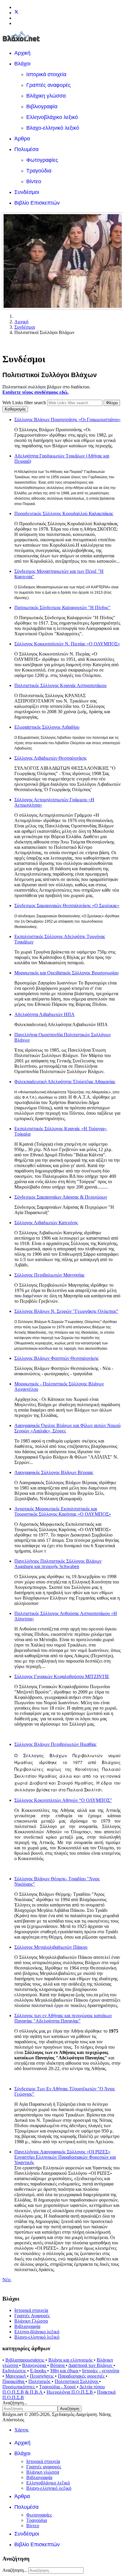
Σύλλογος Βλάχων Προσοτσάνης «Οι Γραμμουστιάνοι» (67, 420)
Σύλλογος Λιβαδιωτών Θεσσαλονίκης (50, 758)
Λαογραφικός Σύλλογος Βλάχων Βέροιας (54, 1472)
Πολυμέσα (26, 149)
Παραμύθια (14, 2381)
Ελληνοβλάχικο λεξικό (52, 117)
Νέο (7, 2280)
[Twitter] (16, 13)
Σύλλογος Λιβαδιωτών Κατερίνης (46, 1223)
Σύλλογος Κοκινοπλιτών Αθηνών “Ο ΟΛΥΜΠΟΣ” (63, 1800)
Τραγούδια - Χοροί (58, 2387)
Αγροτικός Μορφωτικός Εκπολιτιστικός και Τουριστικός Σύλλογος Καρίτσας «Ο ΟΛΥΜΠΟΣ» (63, 1511)
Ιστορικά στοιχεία (46, 74)
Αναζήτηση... (15, 2403)
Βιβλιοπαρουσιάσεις (25, 2360)
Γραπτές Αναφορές (32, 2316)
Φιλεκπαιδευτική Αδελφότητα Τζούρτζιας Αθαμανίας (65, 1082)
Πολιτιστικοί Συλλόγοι (77, 2381)
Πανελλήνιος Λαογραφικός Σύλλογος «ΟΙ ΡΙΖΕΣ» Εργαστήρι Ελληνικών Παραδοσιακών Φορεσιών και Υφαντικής (65, 2157)
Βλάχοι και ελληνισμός (71, 2360)
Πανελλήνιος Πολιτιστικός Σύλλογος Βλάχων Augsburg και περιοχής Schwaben (58, 1564)
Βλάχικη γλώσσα (46, 96)
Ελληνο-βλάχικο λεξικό (37, 2332)
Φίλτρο (112, 403)
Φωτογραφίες (42, 160)
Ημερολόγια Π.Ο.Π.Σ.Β (70, 2392)
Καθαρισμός (15, 409)
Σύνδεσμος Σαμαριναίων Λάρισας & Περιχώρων (61, 1197)
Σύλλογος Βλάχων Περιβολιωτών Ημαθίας (55, 1744)
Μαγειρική (16, 2376)
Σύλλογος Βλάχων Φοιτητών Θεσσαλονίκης (56, 1358)
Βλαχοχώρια (35, 2365)
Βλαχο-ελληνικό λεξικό (53, 128)
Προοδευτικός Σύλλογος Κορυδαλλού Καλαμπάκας (64, 514)
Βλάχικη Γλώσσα (31, 2321)
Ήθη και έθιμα (65, 2371)
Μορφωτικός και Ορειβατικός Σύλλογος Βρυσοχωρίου (66, 973)
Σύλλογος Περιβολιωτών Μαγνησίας (49, 1275)
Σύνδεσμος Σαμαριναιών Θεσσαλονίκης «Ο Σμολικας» (67, 906)
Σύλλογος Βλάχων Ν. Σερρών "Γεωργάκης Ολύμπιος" (66, 1311)
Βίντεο (34, 181)
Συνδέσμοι (27, 192)
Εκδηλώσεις (15, 2371)
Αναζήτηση (70, 2409)
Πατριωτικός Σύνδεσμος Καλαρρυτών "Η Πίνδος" (62, 607)
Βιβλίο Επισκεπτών (37, 203)
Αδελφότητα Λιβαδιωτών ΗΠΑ (44, 1014)
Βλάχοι (22, 64)
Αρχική (22, 53)
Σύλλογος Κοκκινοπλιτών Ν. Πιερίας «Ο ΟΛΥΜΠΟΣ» (67, 644)
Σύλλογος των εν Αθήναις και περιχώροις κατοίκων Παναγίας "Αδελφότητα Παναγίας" (63, 2018)
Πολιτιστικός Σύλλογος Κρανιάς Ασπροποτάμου (60, 685)
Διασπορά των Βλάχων (91, 2365)
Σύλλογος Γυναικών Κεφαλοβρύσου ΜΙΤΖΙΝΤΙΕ (62, 1676)
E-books (39, 2371)
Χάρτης (21, 2430)
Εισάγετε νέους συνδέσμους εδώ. (36, 392)
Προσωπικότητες (19, 2387)
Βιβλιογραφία (42, 106)
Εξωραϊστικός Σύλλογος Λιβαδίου (47, 727)
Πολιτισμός (40, 2381)
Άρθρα (22, 139)
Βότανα (58, 2365)
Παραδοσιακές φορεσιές (82, 2376)
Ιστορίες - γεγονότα (101, 2371)
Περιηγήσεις (42, 2376)
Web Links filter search (25, 403)
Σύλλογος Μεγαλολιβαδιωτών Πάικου (51, 1947)
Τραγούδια (39, 171)
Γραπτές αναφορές (49, 85)
